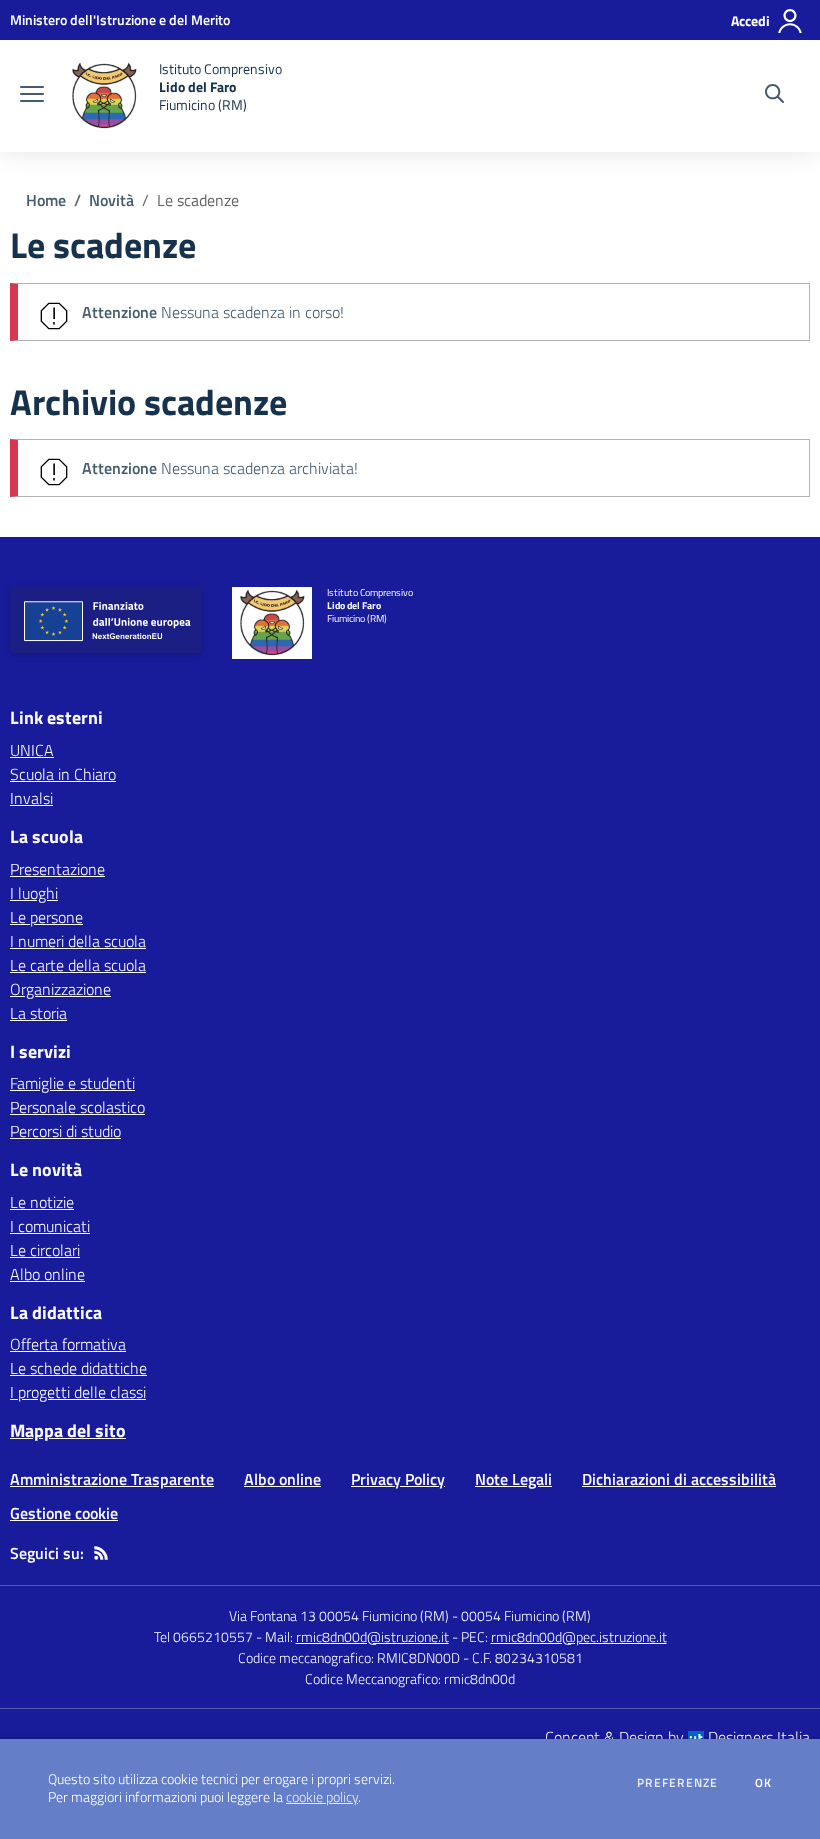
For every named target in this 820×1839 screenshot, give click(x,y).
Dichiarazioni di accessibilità (679, 1479)
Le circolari (45, 1250)
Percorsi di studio (65, 1131)
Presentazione (57, 869)
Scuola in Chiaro (63, 774)
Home (46, 200)
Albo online (47, 1274)
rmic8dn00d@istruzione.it (372, 1636)
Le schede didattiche (78, 1368)
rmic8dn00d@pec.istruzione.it (579, 1636)
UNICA (32, 750)
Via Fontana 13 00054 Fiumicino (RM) (339, 1615)
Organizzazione (60, 989)
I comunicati (50, 1226)
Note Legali (513, 1479)
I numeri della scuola (78, 941)
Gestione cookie (64, 1513)
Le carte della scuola (78, 965)
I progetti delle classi (78, 1392)
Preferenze (677, 1783)
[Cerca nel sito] (774, 96)
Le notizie (42, 1202)
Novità (111, 200)
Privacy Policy (398, 1479)
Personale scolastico (77, 1107)
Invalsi (31, 798)
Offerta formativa (68, 1344)
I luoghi (34, 893)
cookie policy (322, 1797)
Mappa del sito (68, 1430)
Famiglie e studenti (72, 1083)
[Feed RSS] (101, 1553)
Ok (764, 1783)
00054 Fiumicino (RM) (526, 1615)
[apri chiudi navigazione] (32, 96)
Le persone (46, 917)
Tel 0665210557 (203, 1636)
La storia (38, 1013)
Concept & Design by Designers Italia (677, 1737)
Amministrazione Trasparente (112, 1479)
